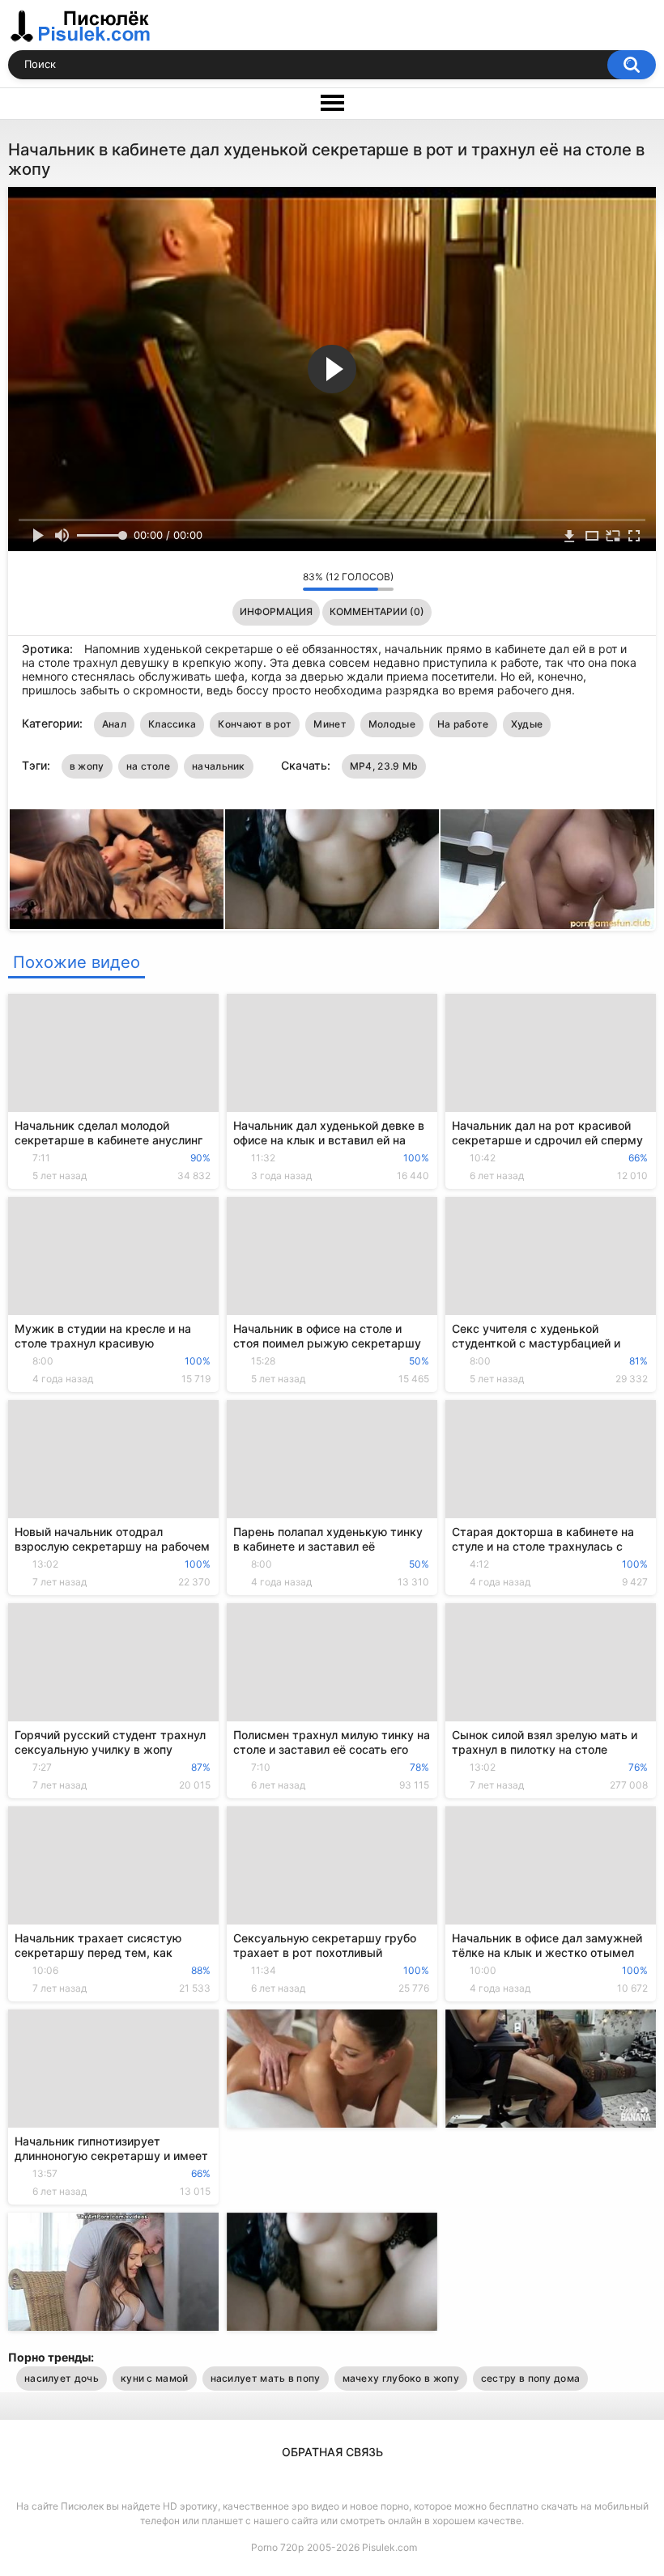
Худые (527, 724)
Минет (330, 724)
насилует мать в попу (266, 2378)
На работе (463, 724)
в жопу (87, 766)
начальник (219, 766)
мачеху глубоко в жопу (401, 2378)
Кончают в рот (255, 724)
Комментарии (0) (377, 611)
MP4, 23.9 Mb (384, 766)
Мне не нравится (286, 581)
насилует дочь (62, 2378)
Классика (172, 724)
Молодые (392, 724)
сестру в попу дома (530, 2378)
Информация (276, 611)
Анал (114, 724)
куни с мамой (155, 2378)
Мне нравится (265, 581)
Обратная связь (332, 2452)
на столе (148, 766)
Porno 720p (277, 2547)
